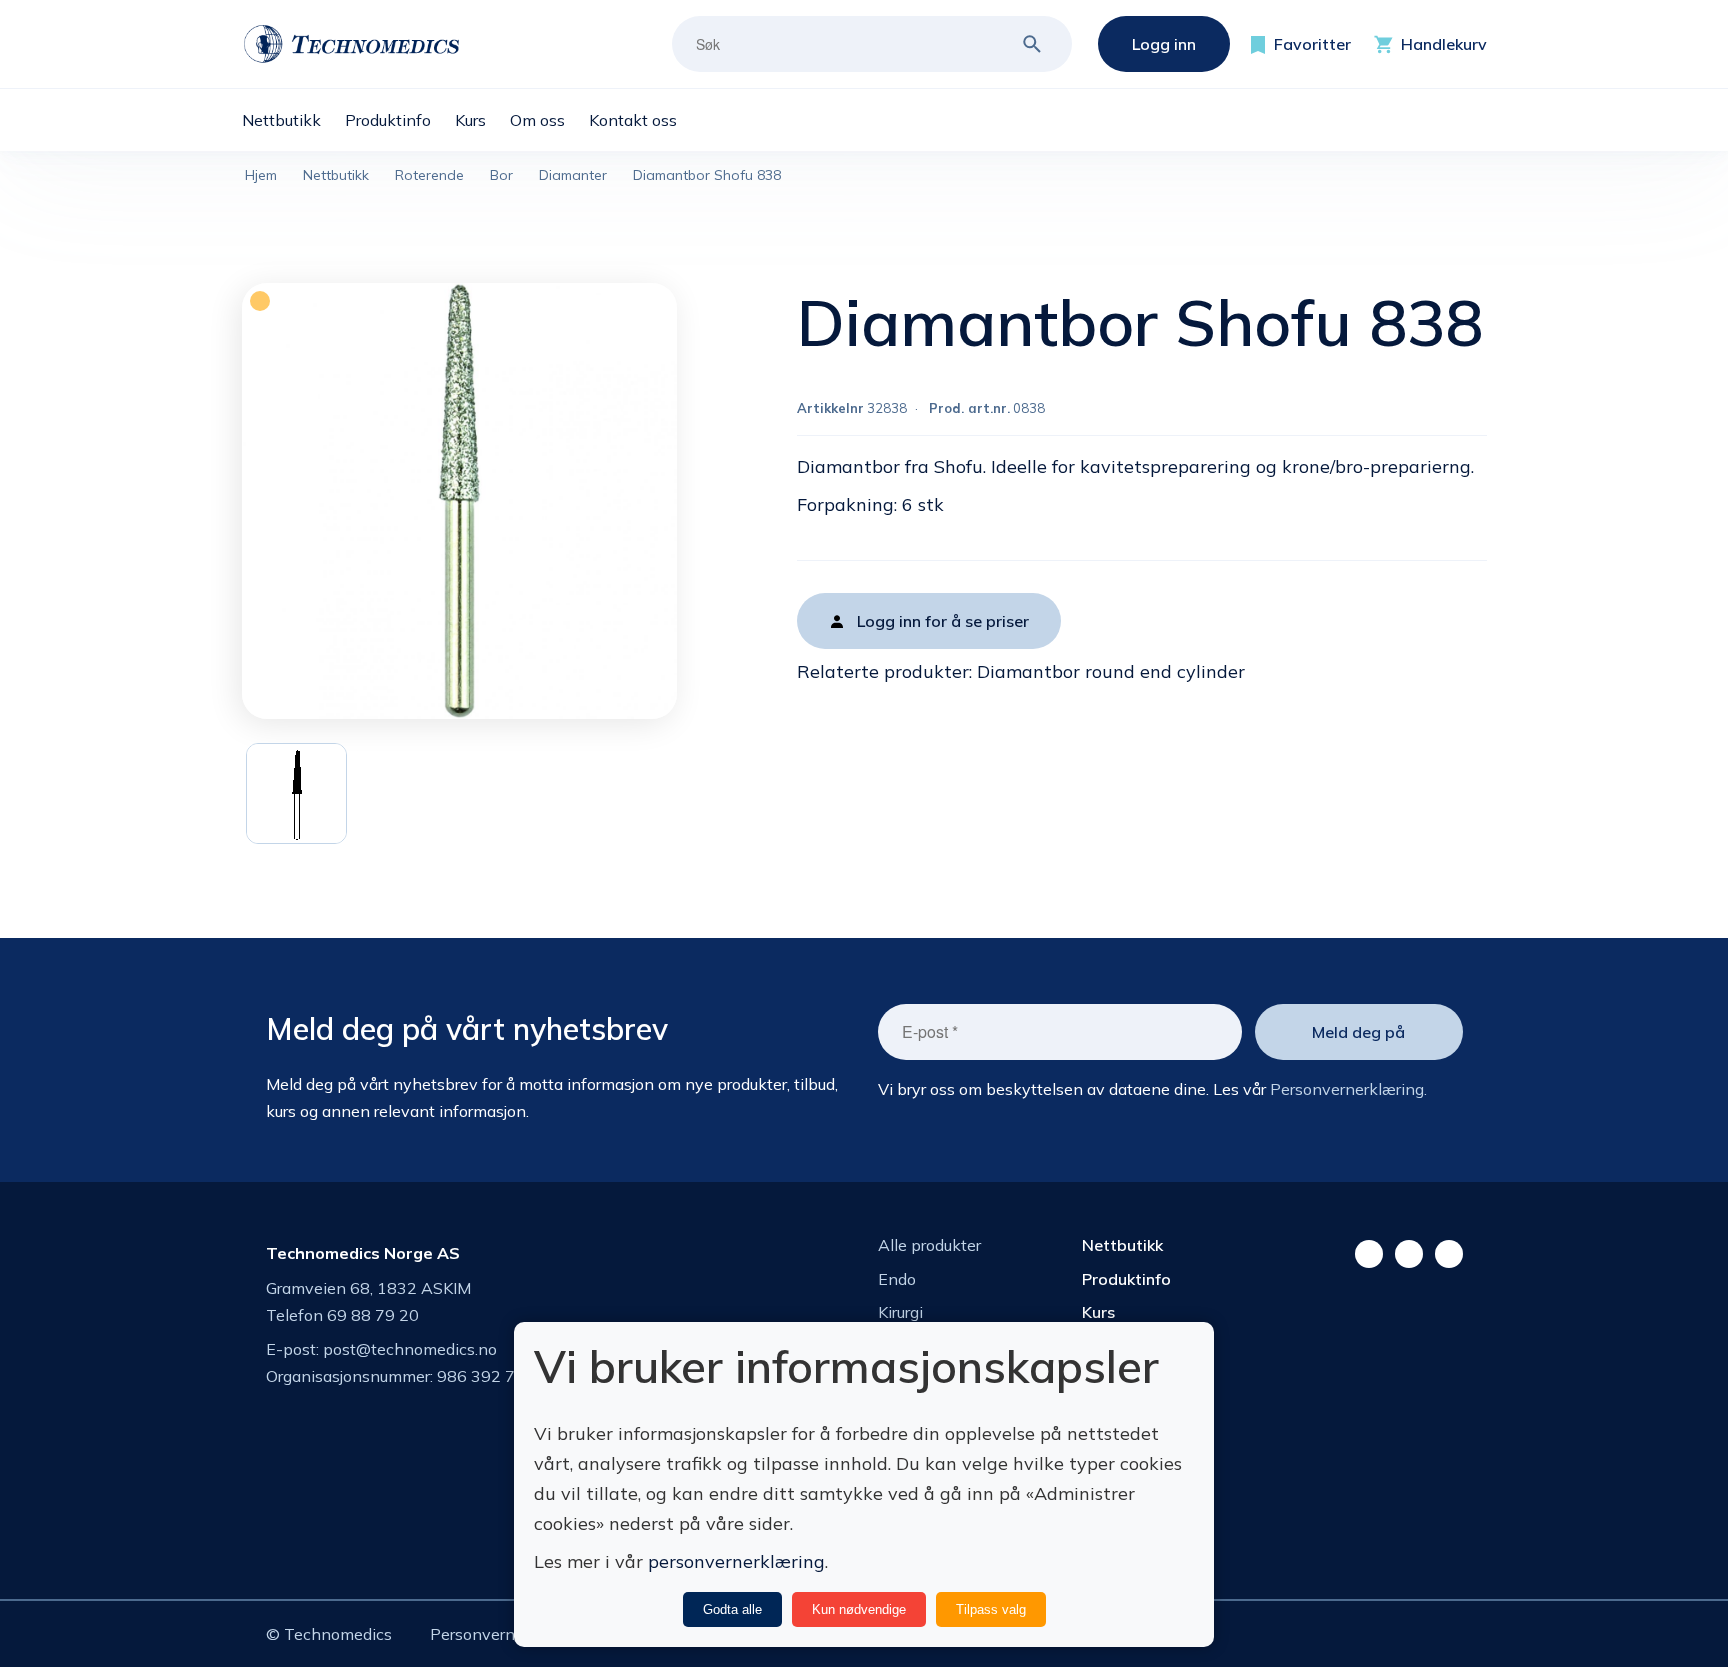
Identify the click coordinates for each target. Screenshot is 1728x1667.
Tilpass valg (991, 1609)
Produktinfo (1126, 1279)
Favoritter (1312, 44)
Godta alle (732, 1609)
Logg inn (1164, 44)
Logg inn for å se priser (943, 621)
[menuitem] (293, 120)
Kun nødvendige (859, 1609)
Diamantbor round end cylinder (1111, 671)
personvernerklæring (736, 1561)
